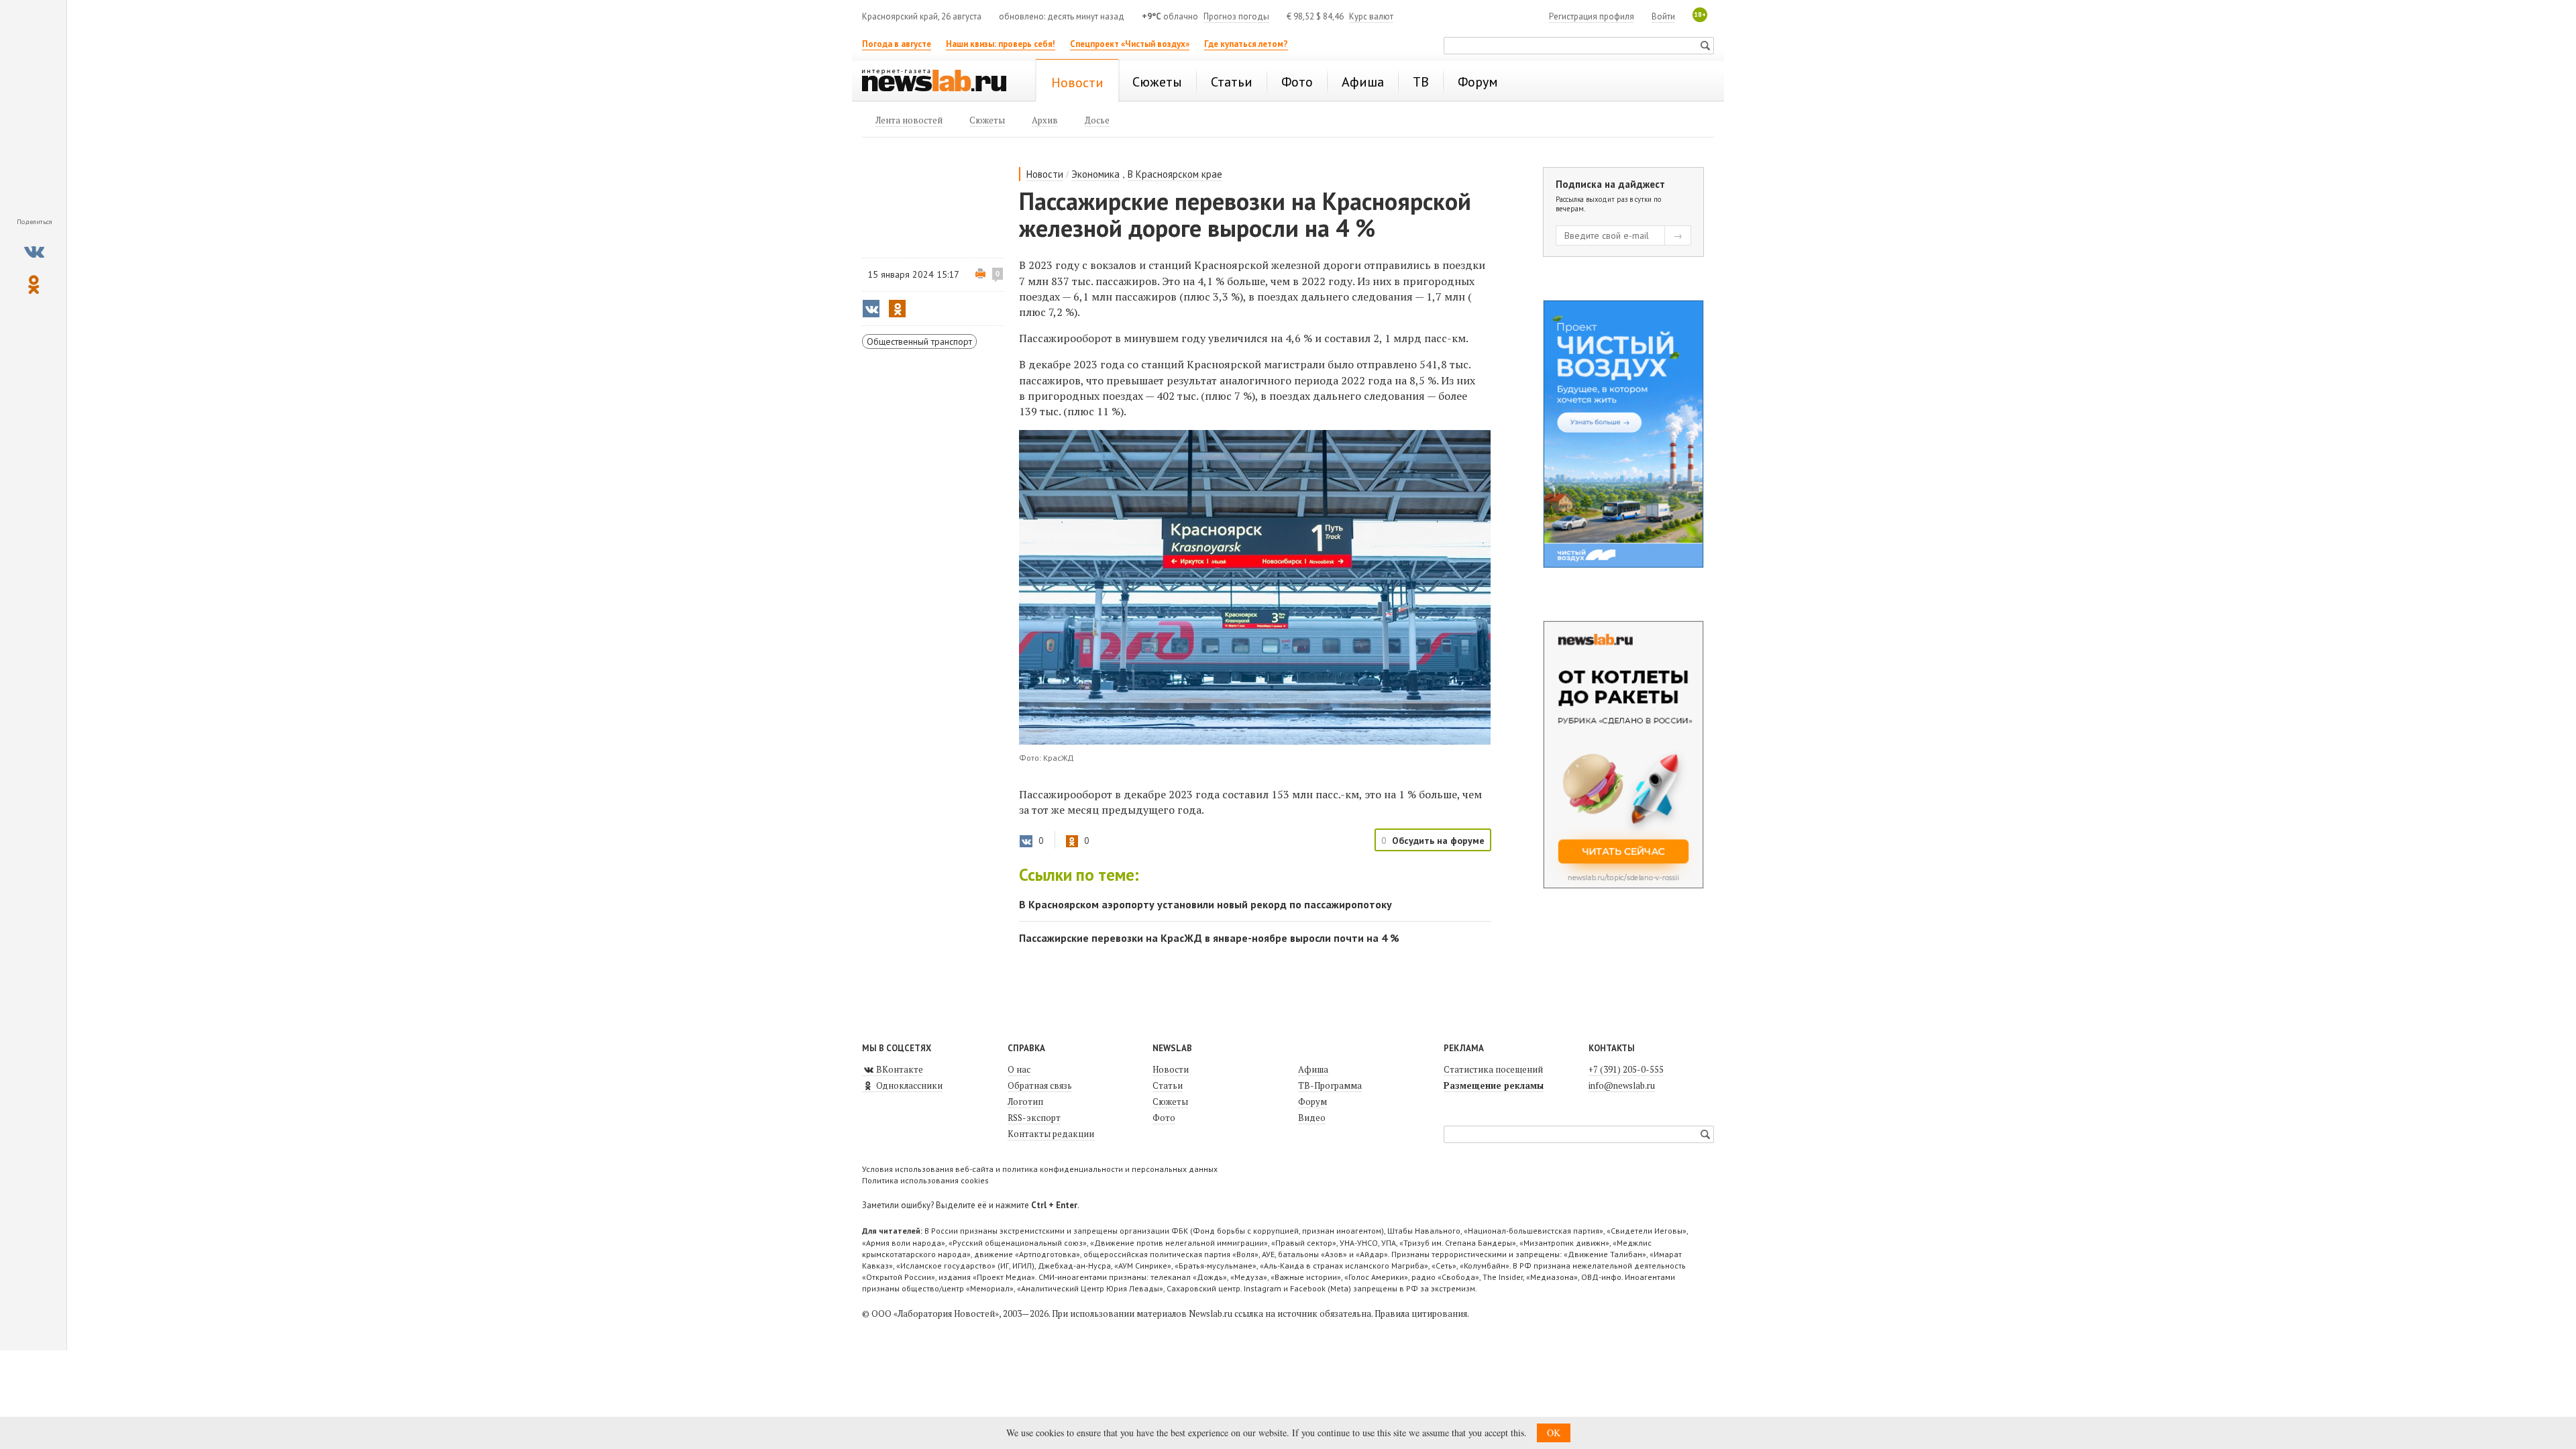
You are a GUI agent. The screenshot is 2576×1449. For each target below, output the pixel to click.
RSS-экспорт (1034, 1118)
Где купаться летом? (1246, 44)
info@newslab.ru (1622, 1085)
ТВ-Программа (1330, 1085)
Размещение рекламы (1494, 1085)
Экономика (1095, 174)
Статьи (1168, 1085)
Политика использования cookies (925, 1180)
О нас (1019, 1069)
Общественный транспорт (919, 341)
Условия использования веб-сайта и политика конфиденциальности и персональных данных (1040, 1169)
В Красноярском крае (1175, 174)
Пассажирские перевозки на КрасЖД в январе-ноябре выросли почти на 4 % (1209, 938)
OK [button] (1554, 1433)
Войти (1663, 16)
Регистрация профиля (1592, 16)
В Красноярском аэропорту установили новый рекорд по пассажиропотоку (1205, 904)
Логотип (1025, 1102)
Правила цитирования (1421, 1313)
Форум (1312, 1102)
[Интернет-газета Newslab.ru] (941, 82)
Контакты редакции (1051, 1134)
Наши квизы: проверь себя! (1001, 44)
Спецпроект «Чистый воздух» (1130, 44)
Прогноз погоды (1236, 16)
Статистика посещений (1493, 1069)
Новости (1045, 174)
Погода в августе (897, 44)
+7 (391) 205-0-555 (1626, 1069)
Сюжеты (1170, 1102)
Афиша (1313, 1069)
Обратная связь (1040, 1085)
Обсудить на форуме (1438, 841)
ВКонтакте (899, 1069)
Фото (1164, 1118)
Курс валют (1371, 16)
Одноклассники (908, 1085)
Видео (1312, 1118)
